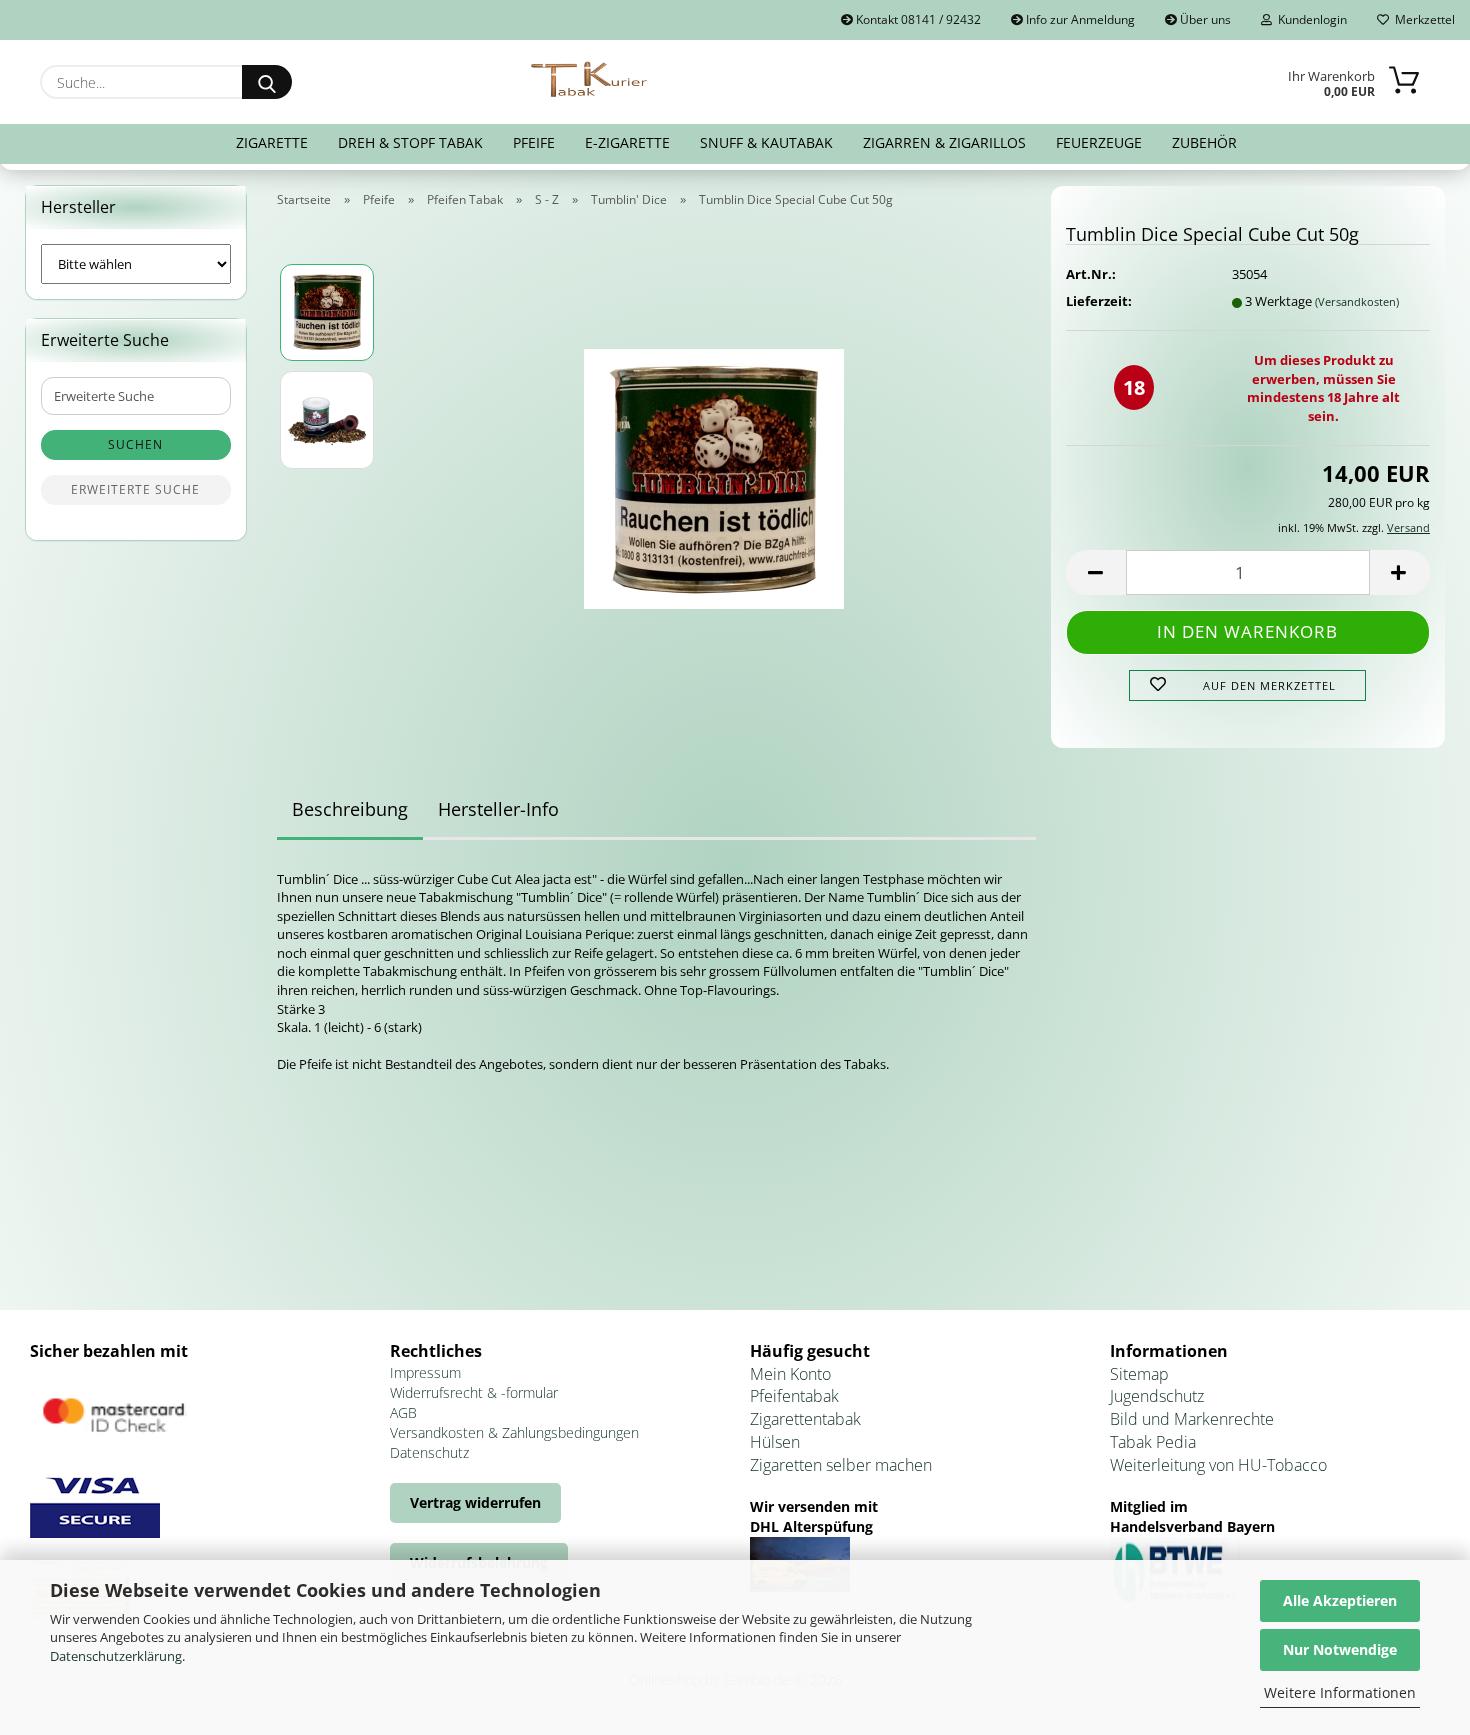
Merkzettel (1422, 19)
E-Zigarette (627, 142)
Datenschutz (429, 1452)
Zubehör (1204, 142)
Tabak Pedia (1153, 1442)
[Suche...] (267, 82)
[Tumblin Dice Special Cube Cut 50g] (714, 472)
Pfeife (534, 142)
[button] (1096, 572)
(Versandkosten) (1357, 301)
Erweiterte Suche (135, 489)
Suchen (135, 444)
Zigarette (272, 142)
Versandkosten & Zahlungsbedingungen (514, 1432)
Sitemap (1139, 1374)
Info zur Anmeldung (1079, 19)
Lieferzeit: (1099, 301)
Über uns (1204, 19)
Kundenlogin (1309, 19)
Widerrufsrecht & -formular (474, 1392)
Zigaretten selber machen (841, 1465)
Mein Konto (790, 1374)
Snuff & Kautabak (766, 142)
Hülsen (775, 1442)
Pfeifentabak (794, 1396)
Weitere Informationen (1340, 1692)
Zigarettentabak (805, 1419)
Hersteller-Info (498, 809)
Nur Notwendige (1340, 1649)
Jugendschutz (1157, 1396)
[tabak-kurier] (590, 80)
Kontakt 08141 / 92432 (917, 19)
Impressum (425, 1372)
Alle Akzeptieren (1340, 1600)
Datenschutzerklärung (116, 1656)
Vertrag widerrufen (475, 1502)
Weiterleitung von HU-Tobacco (1218, 1465)
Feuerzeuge (1099, 142)
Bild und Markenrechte (1192, 1419)
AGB (403, 1412)
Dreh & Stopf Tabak (410, 142)
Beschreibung (350, 809)
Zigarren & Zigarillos (944, 142)
